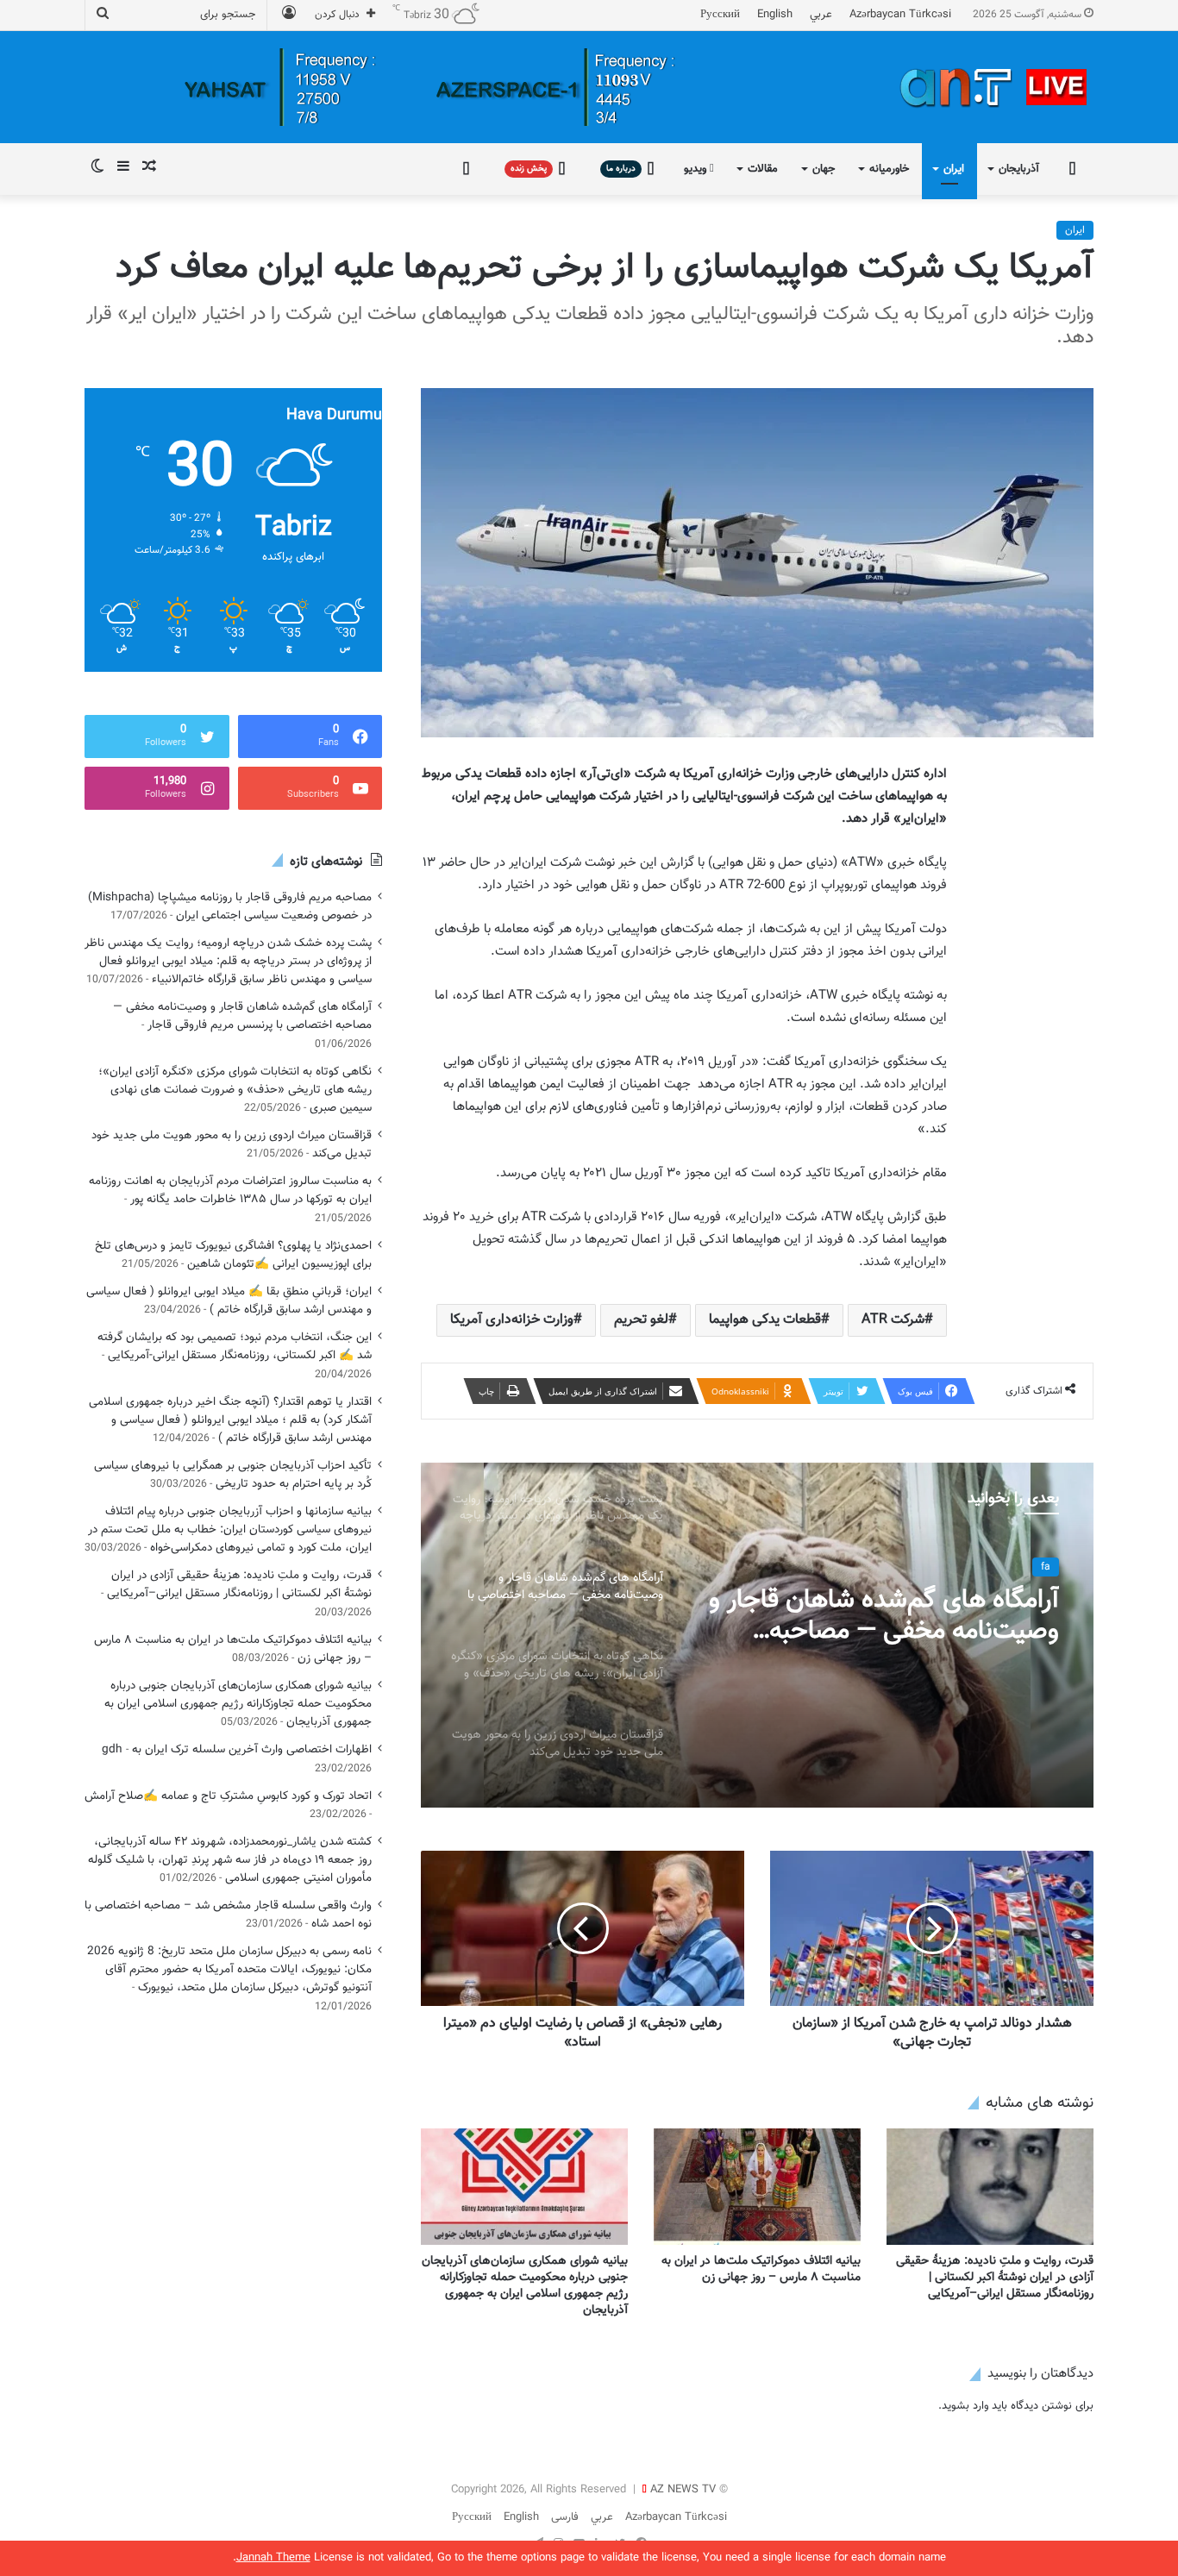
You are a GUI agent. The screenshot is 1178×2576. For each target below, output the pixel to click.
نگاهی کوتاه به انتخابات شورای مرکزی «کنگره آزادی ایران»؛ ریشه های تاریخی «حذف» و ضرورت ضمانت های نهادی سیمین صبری (235, 1090)
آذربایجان (1019, 169)
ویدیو (697, 169)
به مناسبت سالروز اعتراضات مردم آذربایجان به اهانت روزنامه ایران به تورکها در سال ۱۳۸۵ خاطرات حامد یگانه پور (230, 1190)
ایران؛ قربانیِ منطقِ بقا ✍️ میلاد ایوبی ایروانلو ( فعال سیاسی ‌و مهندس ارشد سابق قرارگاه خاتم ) (229, 1301)
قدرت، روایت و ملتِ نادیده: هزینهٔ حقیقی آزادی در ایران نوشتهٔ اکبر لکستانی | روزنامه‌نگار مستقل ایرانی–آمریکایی (995, 2278)
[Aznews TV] (994, 87)
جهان (824, 169)
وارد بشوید (965, 2406)
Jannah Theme (273, 2558)
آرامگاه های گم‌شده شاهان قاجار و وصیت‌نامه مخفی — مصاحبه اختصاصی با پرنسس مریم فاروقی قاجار (242, 1016)
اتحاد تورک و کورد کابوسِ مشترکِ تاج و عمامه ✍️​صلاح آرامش (228, 1796)
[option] (757, 1635)
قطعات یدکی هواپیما (765, 1320)
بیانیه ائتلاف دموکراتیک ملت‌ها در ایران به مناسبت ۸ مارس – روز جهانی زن (761, 2269)
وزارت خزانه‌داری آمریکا (512, 1320)
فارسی (565, 2517)
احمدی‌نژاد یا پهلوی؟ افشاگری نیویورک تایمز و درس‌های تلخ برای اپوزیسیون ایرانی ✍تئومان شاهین (233, 1255)
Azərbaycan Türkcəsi (900, 15)
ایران (954, 169)
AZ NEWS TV (683, 2490)
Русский (720, 15)
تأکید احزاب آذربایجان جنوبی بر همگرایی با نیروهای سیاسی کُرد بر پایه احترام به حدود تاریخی (233, 1475)
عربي (821, 15)
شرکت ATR (893, 1320)
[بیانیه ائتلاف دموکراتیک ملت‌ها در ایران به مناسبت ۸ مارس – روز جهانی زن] (757, 2187)
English (775, 15)
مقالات (763, 169)
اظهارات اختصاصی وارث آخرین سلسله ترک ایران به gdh (237, 1749)
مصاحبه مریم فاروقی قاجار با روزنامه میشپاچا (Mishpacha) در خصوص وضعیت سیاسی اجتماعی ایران (230, 906)
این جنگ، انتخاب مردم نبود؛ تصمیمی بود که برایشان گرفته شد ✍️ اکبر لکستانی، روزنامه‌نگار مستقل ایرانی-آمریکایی (235, 1346)
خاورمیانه (889, 169)
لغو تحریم (641, 1320)
